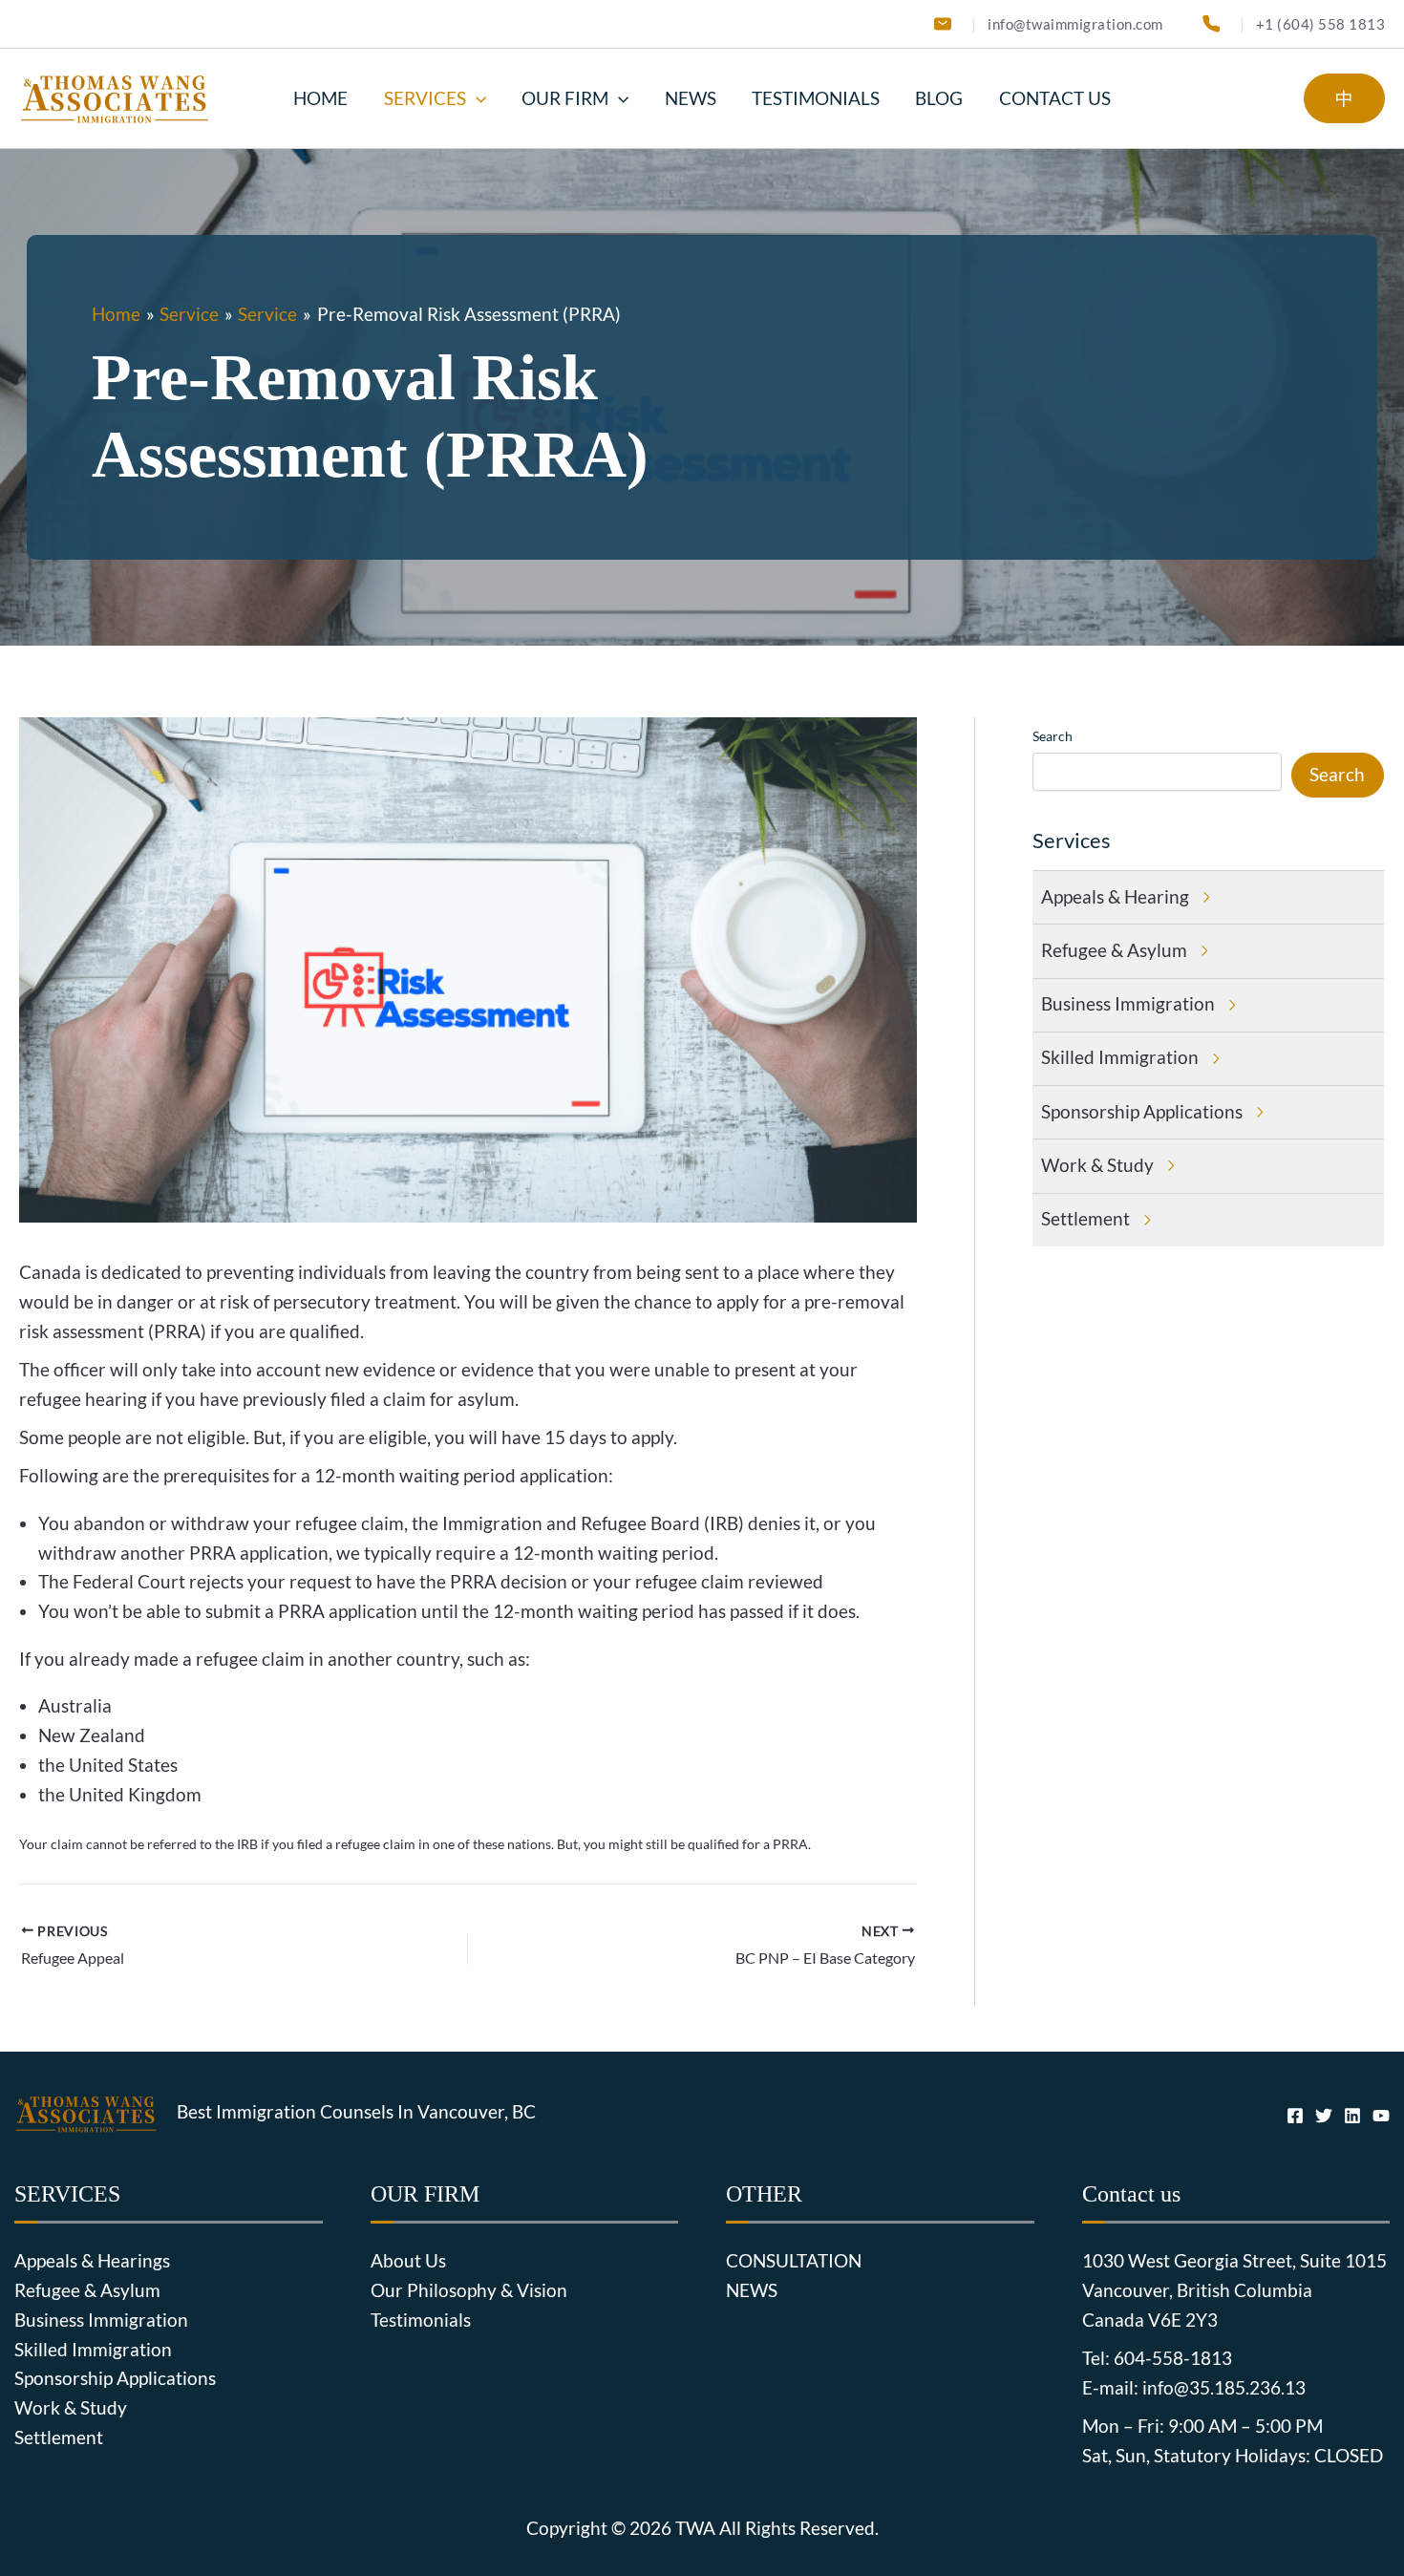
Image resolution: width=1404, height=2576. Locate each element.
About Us (408, 2261)
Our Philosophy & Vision (469, 2290)
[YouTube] (1381, 2116)
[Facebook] (1295, 2116)
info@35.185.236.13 (1224, 2388)
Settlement (59, 2438)
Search (1053, 736)
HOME (320, 98)
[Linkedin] (1352, 2116)
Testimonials (421, 2320)
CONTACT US (1055, 98)
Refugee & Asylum (87, 2290)
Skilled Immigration (93, 2350)
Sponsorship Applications (115, 2378)
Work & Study (71, 2408)
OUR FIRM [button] (565, 98)
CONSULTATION (794, 2261)
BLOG (939, 98)
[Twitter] (1324, 2116)
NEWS (691, 98)
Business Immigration (101, 2320)
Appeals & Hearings (92, 2261)
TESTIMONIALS (816, 98)
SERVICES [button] (425, 98)
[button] (476, 98)
